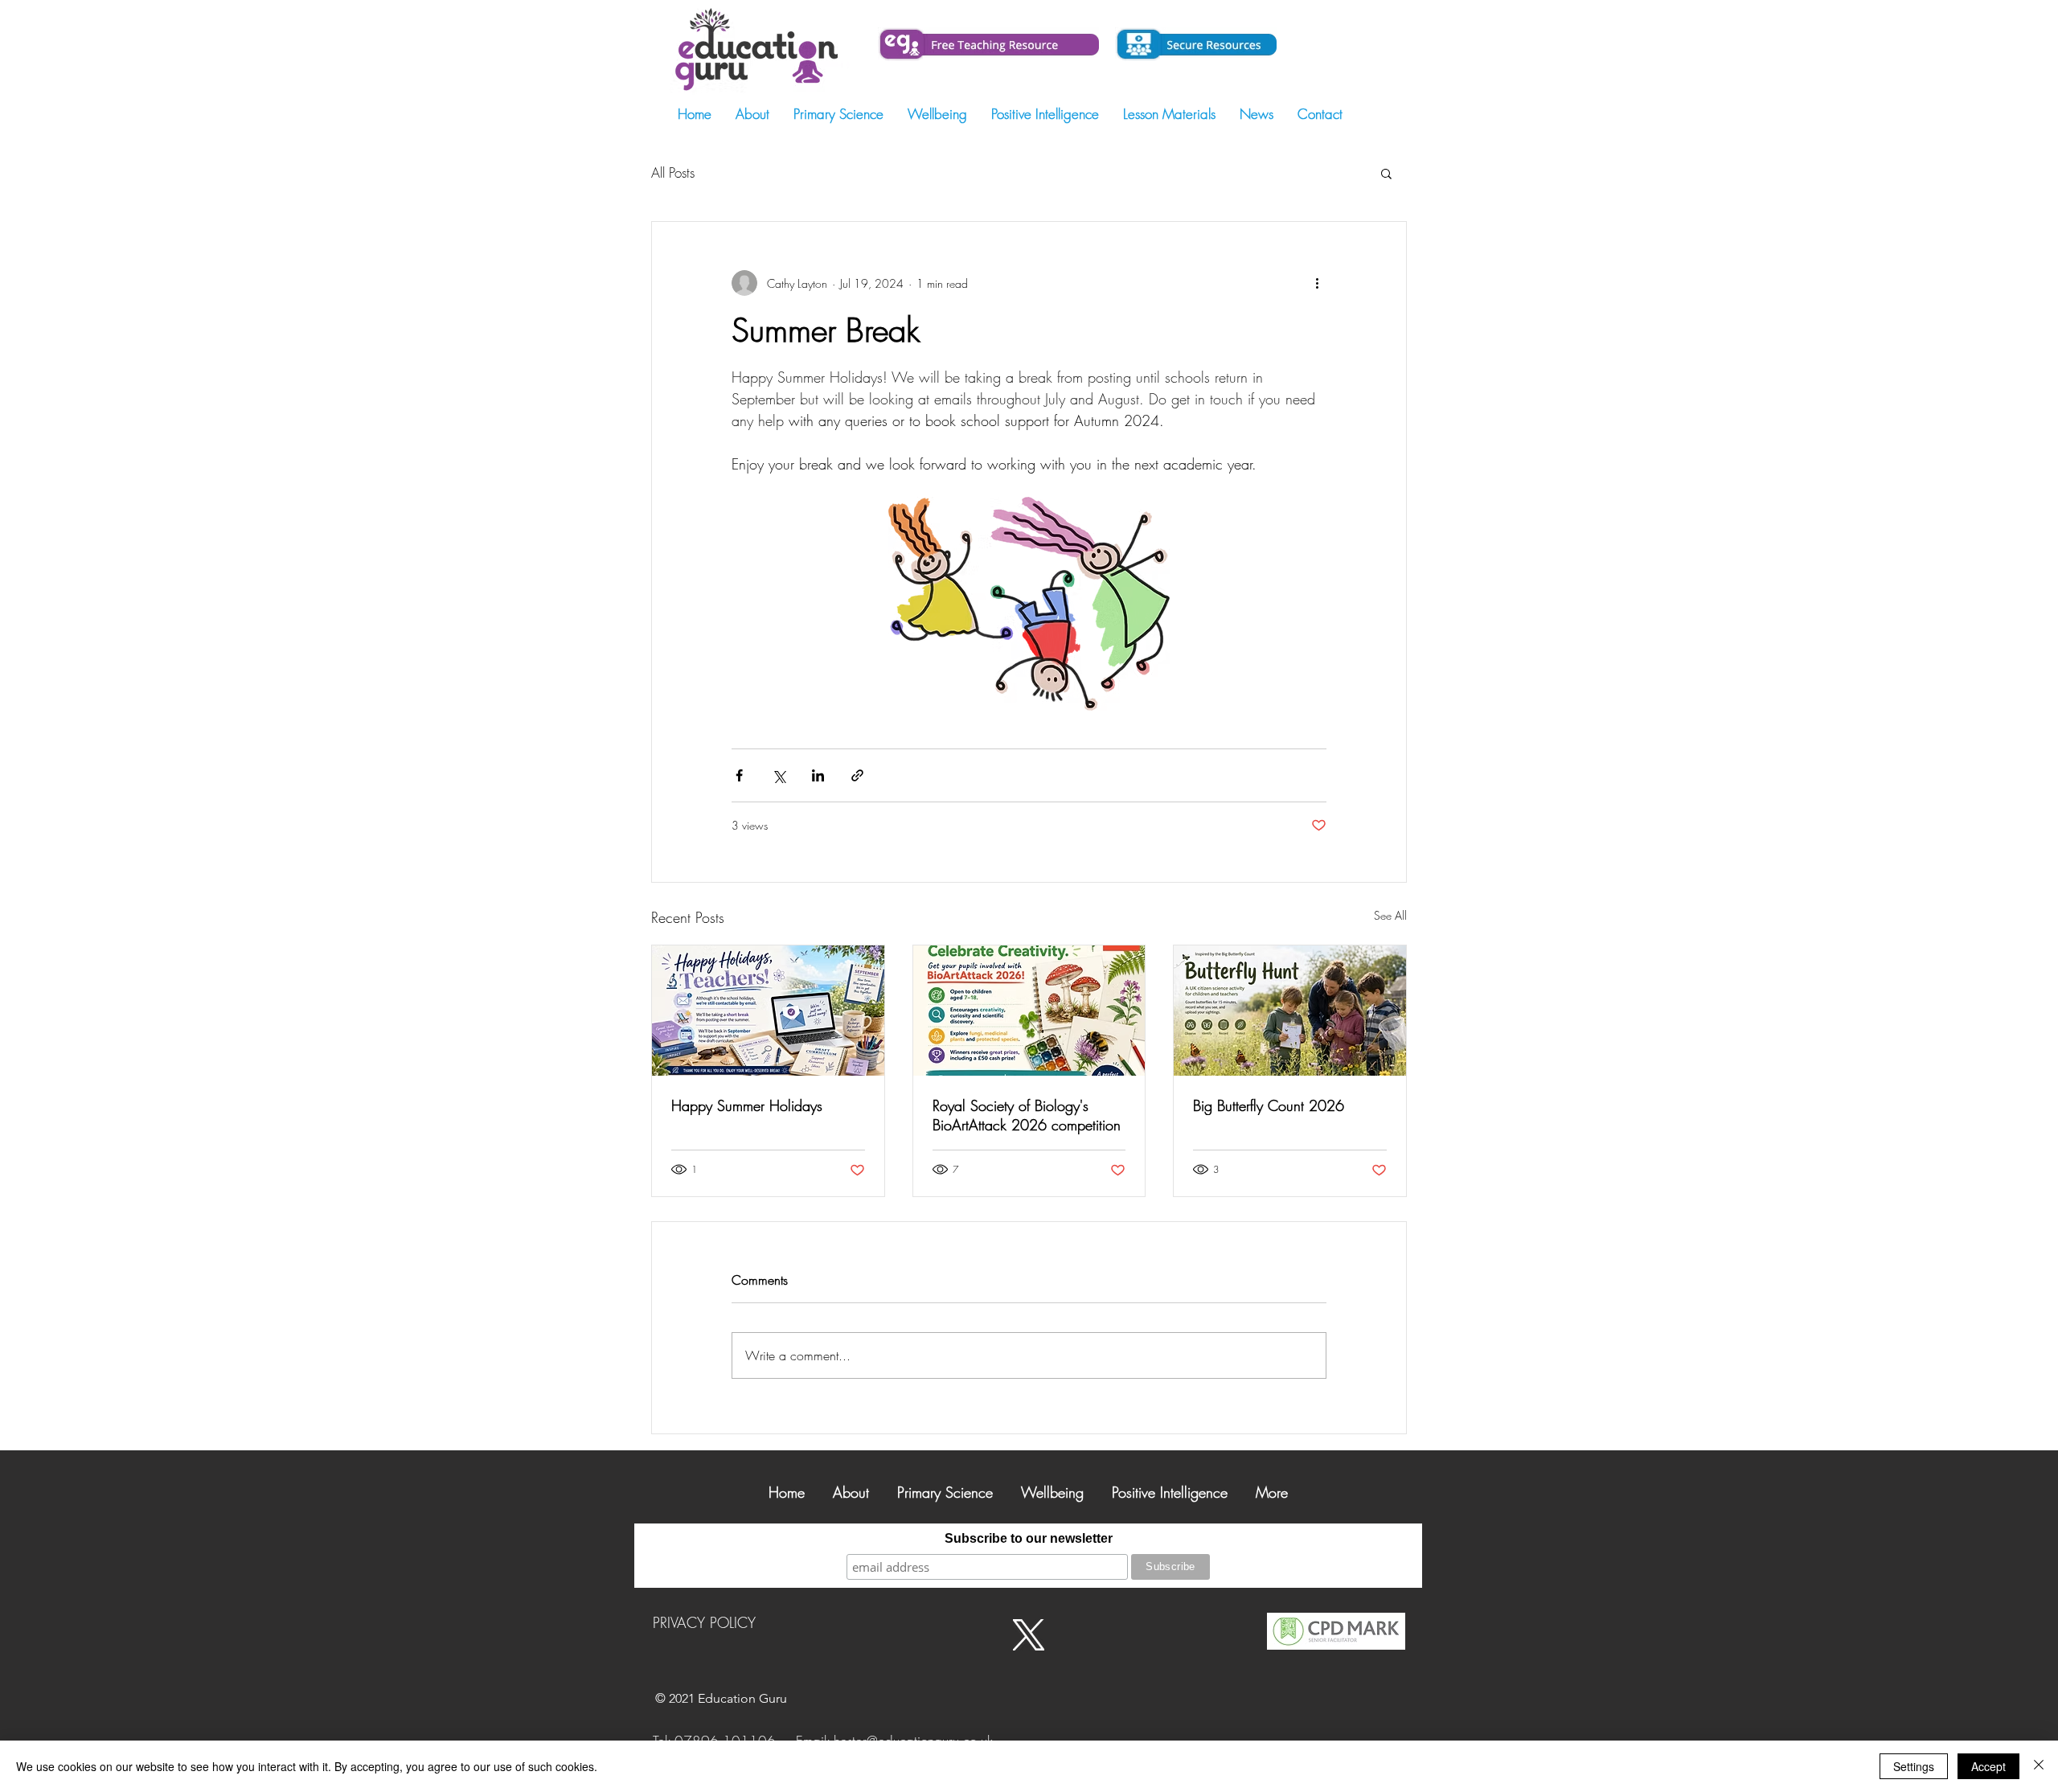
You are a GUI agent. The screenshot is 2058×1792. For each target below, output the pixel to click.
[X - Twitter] (1029, 1635)
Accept (1988, 1766)
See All (1390, 915)
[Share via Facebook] (739, 775)
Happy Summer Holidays (747, 1105)
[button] (1386, 173)
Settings (1914, 1766)
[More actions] (1317, 283)
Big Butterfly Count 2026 (1269, 1105)
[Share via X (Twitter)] (779, 775)
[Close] (2039, 1766)
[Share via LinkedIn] (818, 775)
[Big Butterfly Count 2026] (1290, 1011)
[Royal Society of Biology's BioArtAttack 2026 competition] (1029, 1011)
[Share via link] (857, 775)
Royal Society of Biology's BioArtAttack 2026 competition (1027, 1115)
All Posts (673, 172)
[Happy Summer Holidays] (768, 1011)
